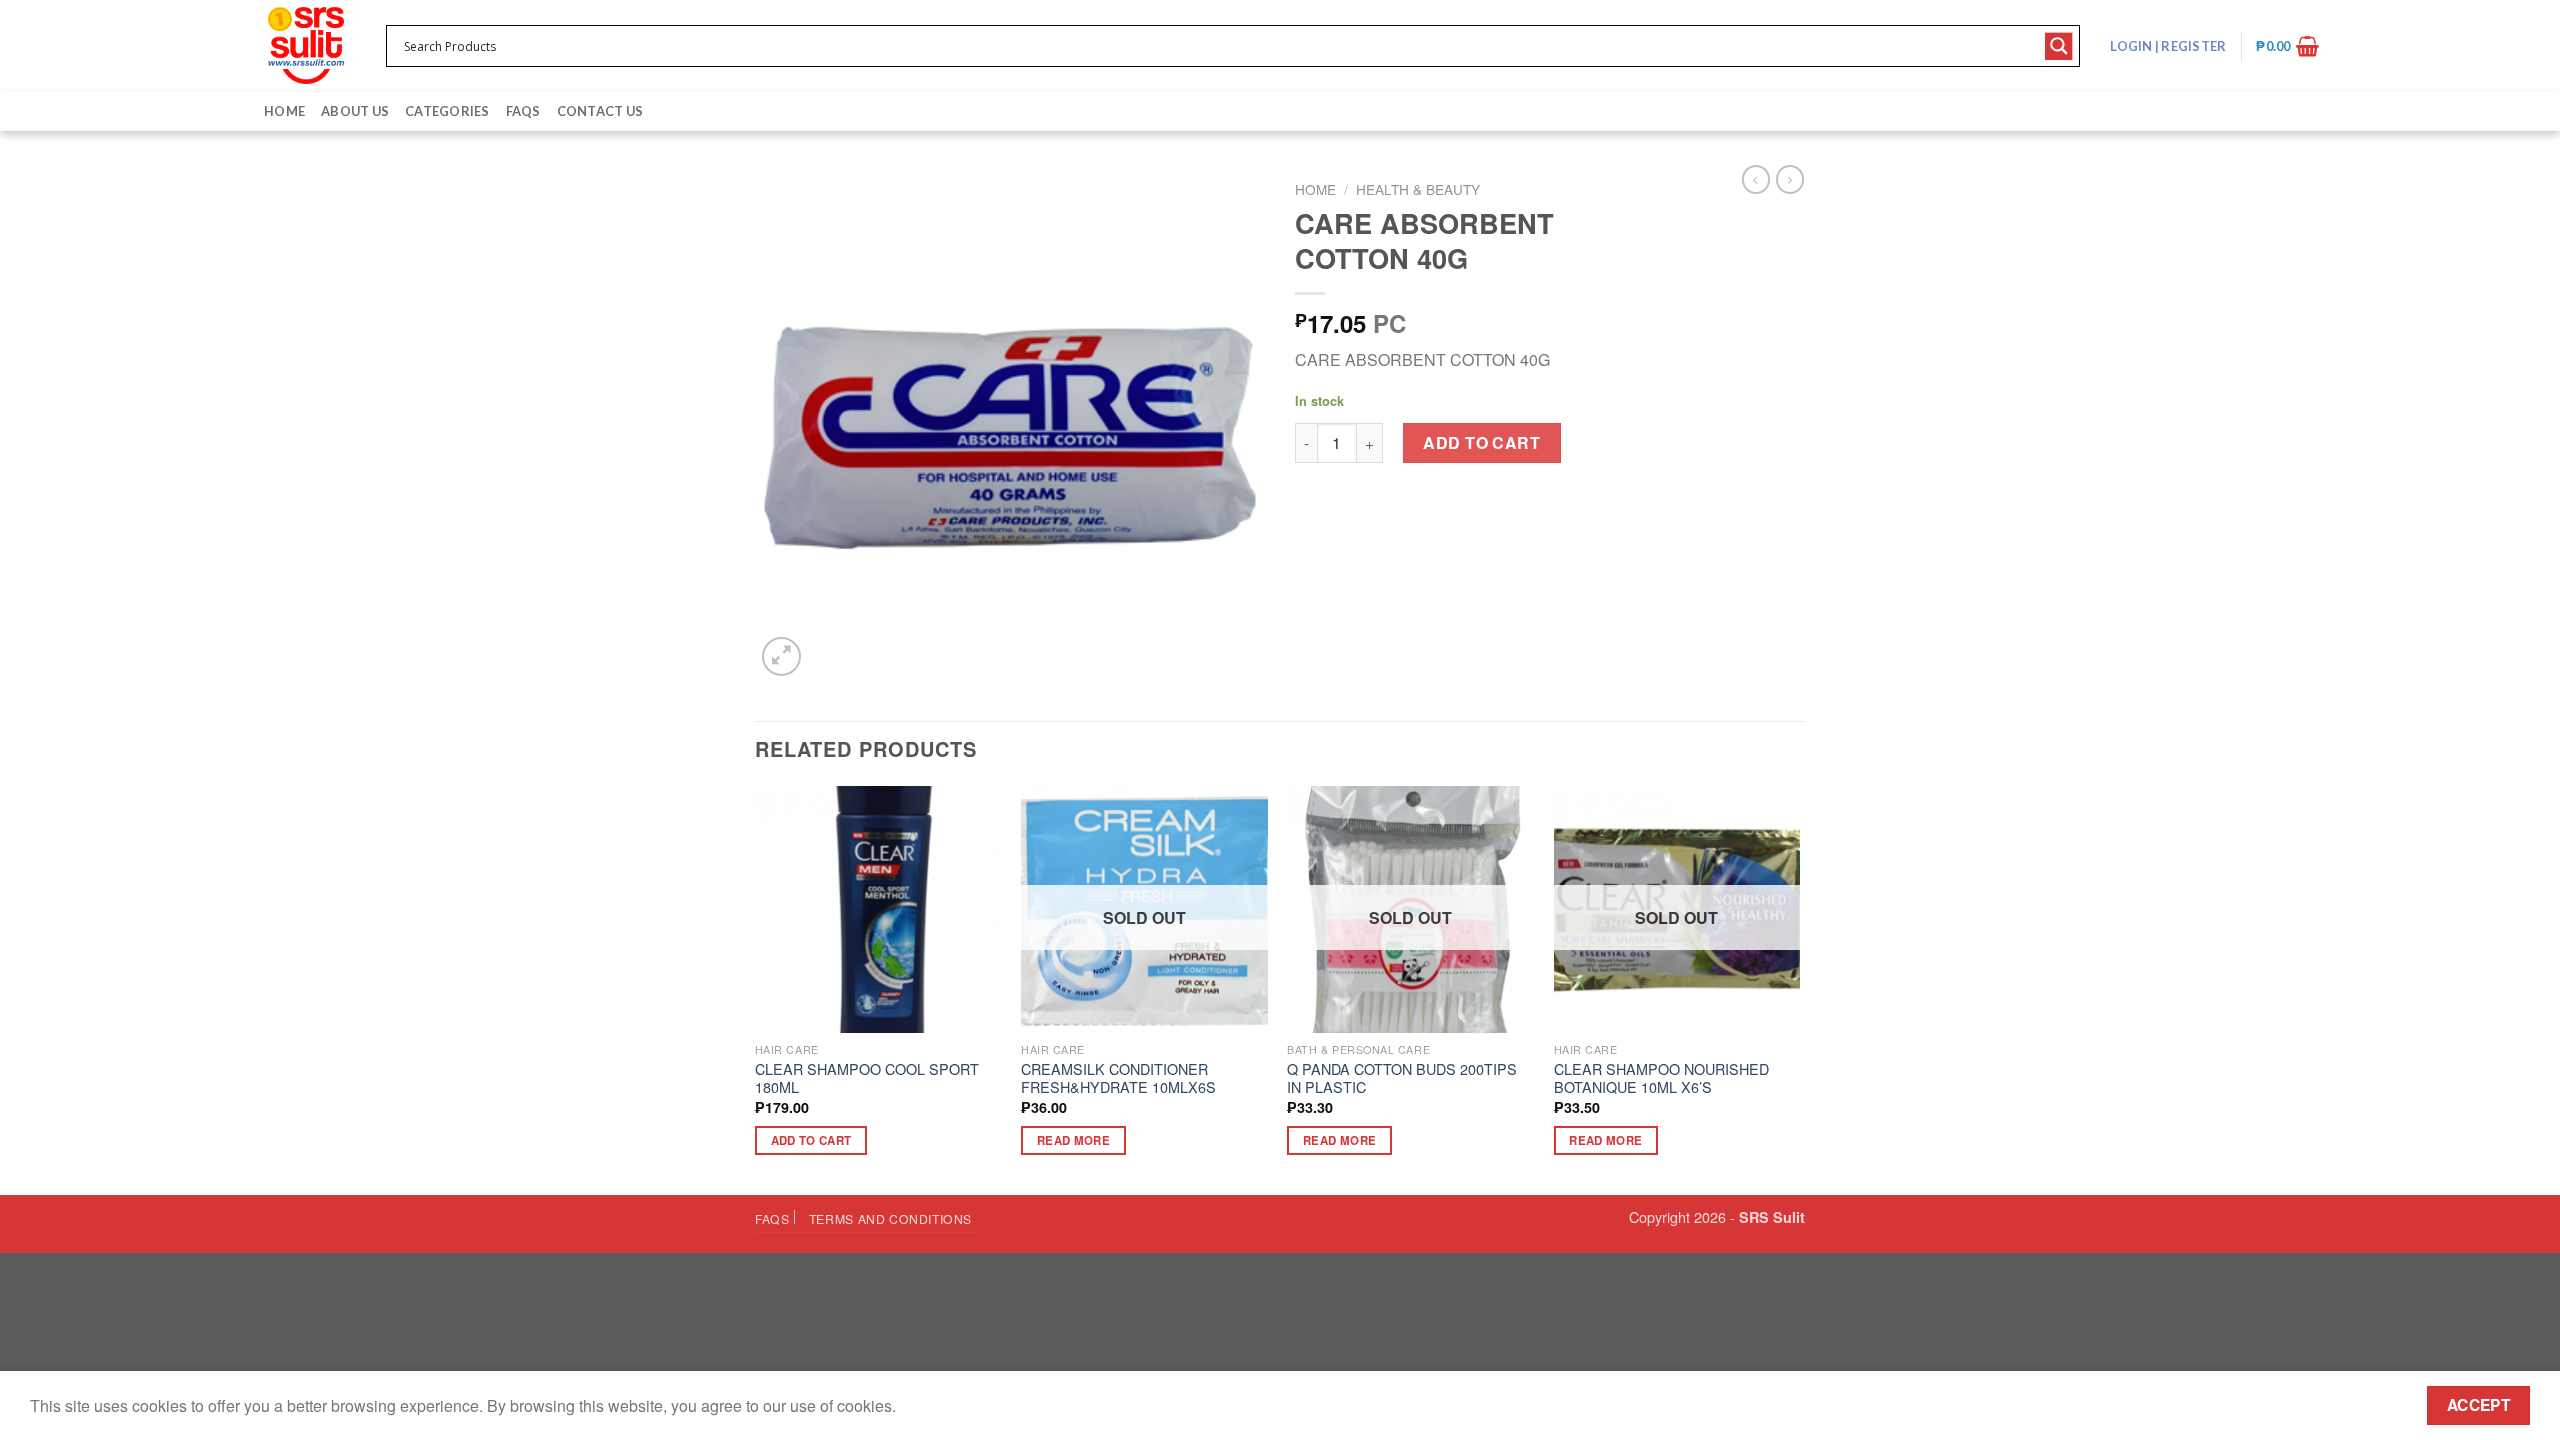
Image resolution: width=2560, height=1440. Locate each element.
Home (284, 111)
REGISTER (2192, 46)
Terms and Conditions (890, 1218)
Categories (447, 111)
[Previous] (756, 988)
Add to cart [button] (811, 1140)
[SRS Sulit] (306, 45)
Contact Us (600, 111)
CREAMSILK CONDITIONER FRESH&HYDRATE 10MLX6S (1118, 1078)
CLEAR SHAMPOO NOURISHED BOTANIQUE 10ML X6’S (1661, 1078)
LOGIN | (2168, 46)
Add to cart (1481, 442)
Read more (1073, 1140)
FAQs (523, 111)
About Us (355, 111)
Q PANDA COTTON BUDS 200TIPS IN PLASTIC (1402, 1078)
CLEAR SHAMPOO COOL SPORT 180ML (867, 1078)
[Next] (1799, 988)
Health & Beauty (1418, 189)
